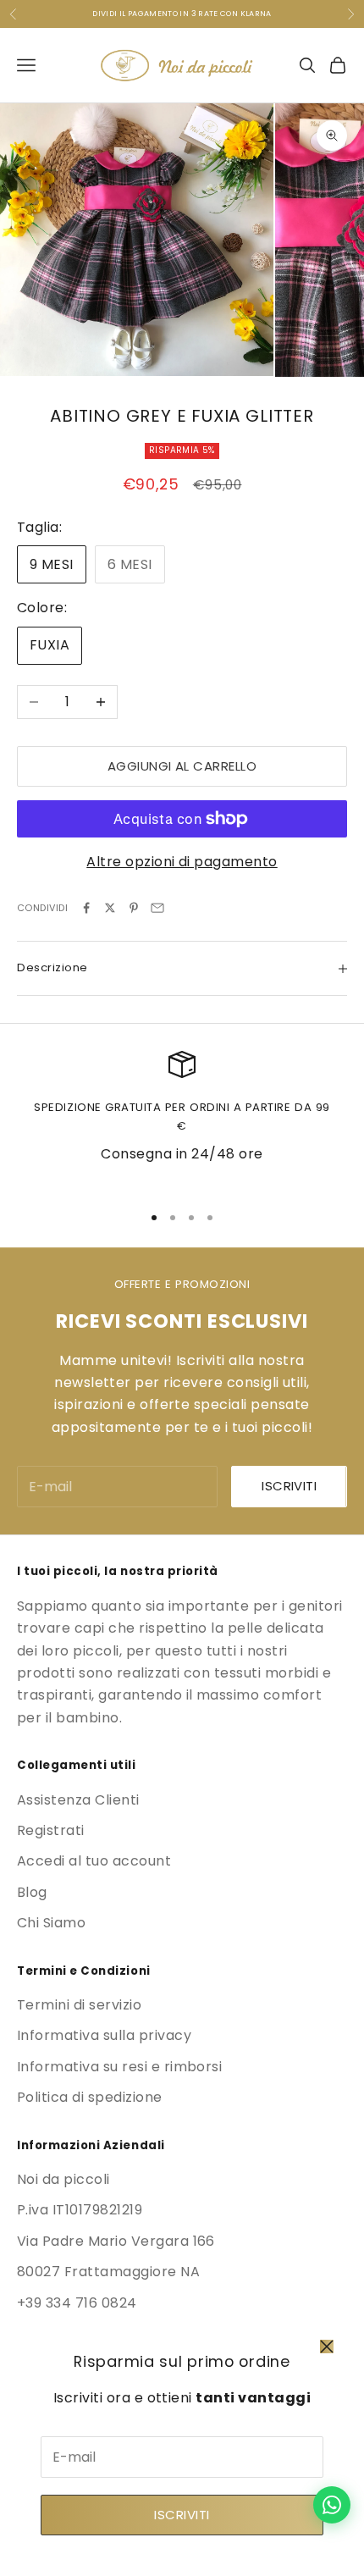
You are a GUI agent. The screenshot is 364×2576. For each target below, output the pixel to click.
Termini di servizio (79, 2005)
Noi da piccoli (63, 2179)
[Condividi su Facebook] (86, 908)
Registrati (51, 1830)
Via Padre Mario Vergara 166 (116, 2241)
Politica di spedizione (90, 2097)
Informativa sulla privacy (104, 2035)
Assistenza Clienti (78, 1800)
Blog (32, 1892)
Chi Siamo (51, 1923)
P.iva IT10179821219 (80, 2210)
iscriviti (289, 1486)
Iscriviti (182, 2515)
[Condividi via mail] (157, 908)
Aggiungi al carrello (182, 766)
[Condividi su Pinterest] (134, 908)
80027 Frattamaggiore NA (108, 2272)
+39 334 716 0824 (77, 2303)
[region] (182, 1119)
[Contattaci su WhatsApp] (332, 2505)
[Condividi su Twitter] (110, 908)
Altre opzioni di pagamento (182, 862)
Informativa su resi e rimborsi (119, 2067)
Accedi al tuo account (94, 1861)
